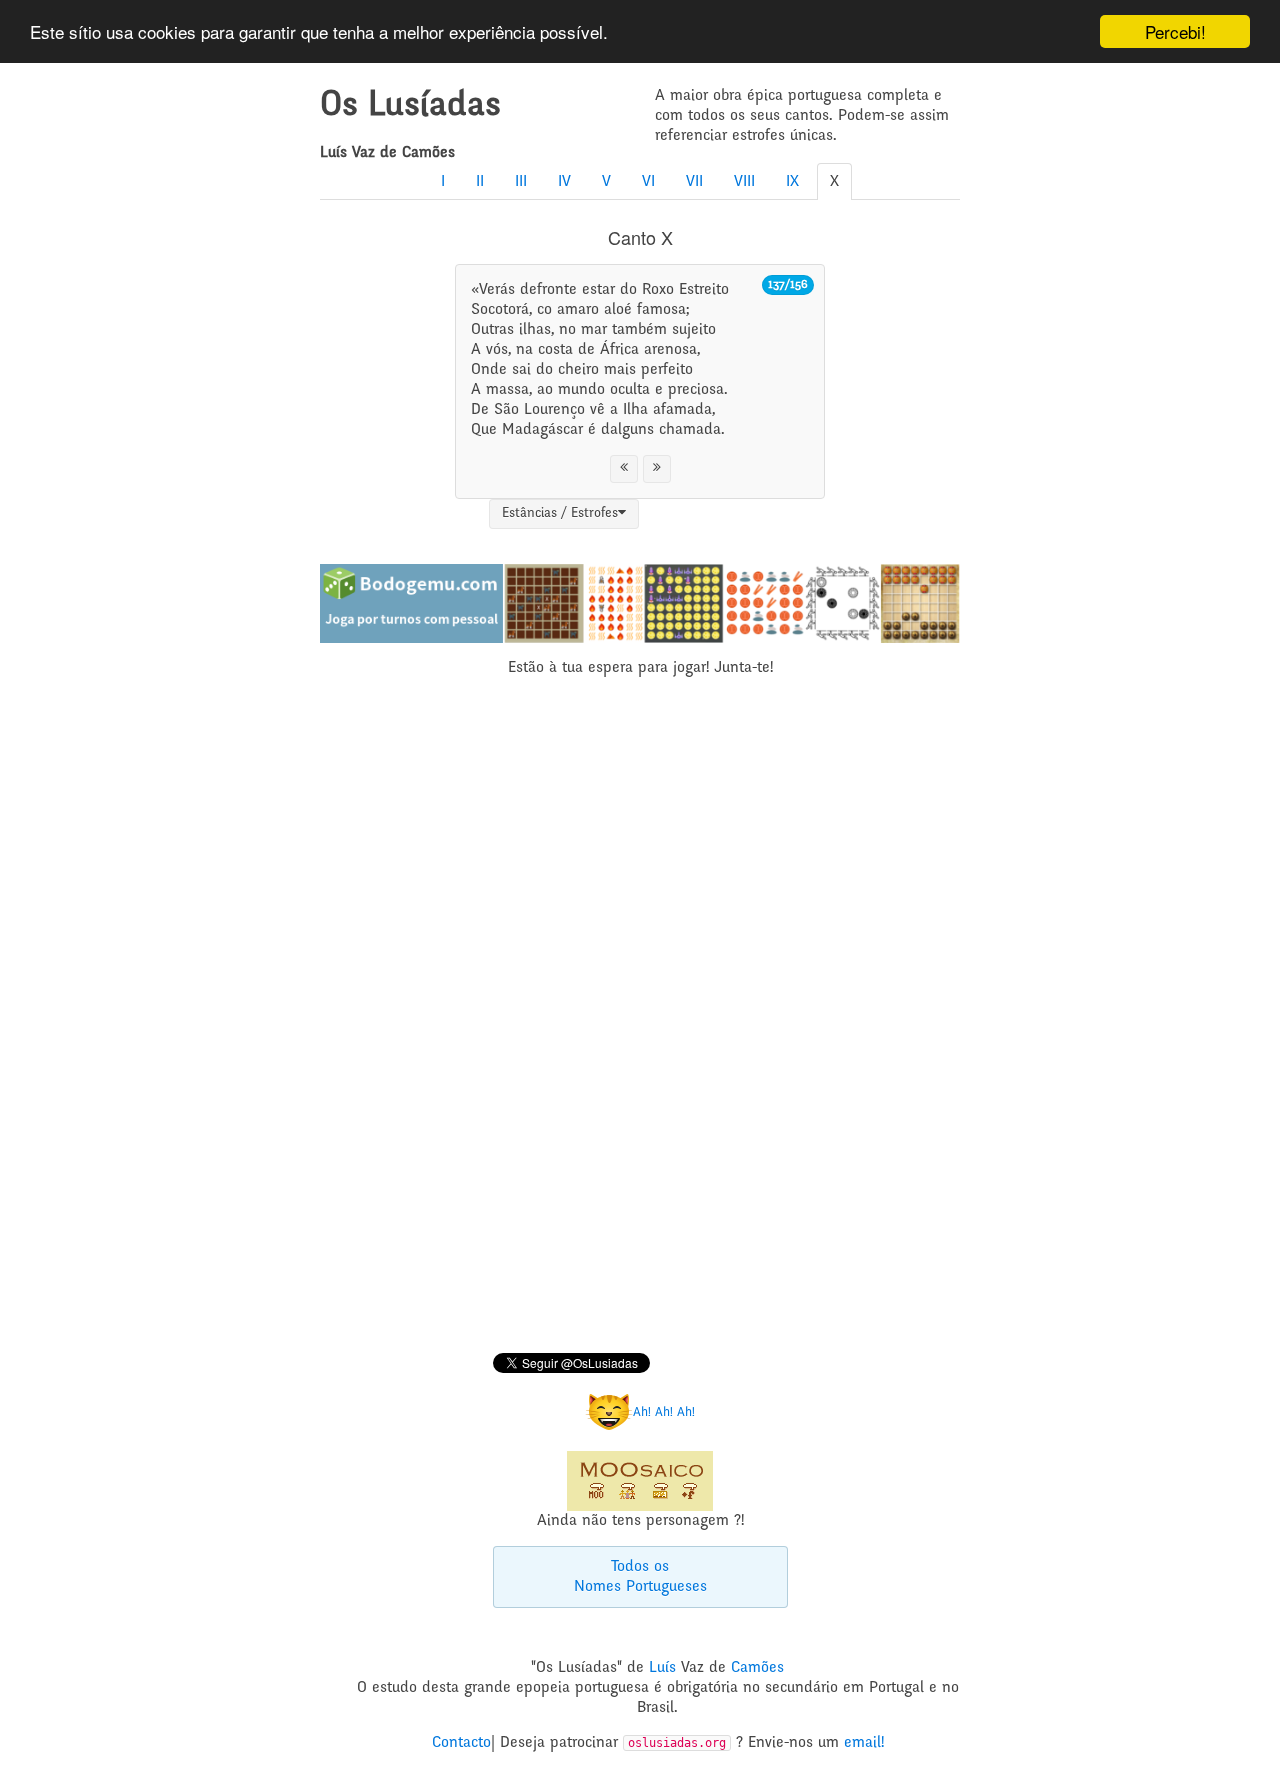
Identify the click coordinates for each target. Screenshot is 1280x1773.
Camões (757, 1668)
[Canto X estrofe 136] (624, 469)
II (480, 182)
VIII (744, 182)
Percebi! (1175, 31)
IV (564, 182)
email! (864, 1743)
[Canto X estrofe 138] (657, 469)
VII (694, 182)
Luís (662, 1668)
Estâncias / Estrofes (560, 514)
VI (648, 182)
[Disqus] (640, 1018)
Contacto (461, 1743)
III (521, 182)
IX (792, 182)
